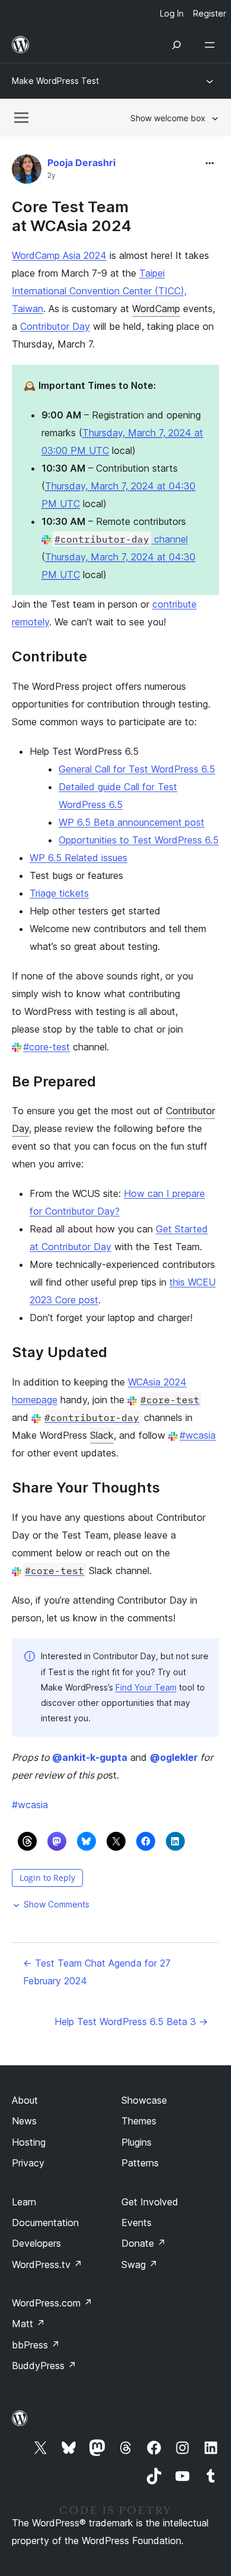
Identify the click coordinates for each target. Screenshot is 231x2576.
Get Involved (150, 2202)
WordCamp (156, 309)
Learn (24, 2202)
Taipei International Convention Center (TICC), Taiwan (99, 291)
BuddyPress (44, 2366)
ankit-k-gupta (90, 1757)
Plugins (137, 2142)
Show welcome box (168, 118)
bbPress (36, 2345)
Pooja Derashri (81, 163)
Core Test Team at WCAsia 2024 (72, 216)
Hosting (29, 2142)
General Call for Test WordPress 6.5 (137, 769)
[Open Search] (177, 45)
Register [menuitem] (210, 13)
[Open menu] (212, 45)
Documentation (45, 2223)
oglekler (174, 1757)
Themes (139, 2121)
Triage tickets (59, 893)
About (25, 2100)
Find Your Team (146, 1687)
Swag (139, 2264)
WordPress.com (52, 2303)
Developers (36, 2243)
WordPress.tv (47, 2264)
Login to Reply (47, 1878)
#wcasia (198, 1435)
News (24, 2121)
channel (121, 539)
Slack (102, 1435)
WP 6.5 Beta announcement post (131, 822)
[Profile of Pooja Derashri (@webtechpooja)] (27, 172)
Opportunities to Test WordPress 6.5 (139, 840)
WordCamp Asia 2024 (59, 255)
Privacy (28, 2163)
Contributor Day (55, 326)
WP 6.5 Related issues (78, 858)
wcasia (30, 1805)
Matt (28, 2324)
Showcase (144, 2100)
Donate (144, 2243)
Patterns (140, 2163)
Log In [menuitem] (172, 13)
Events (137, 2223)
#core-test (46, 1047)
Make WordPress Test (55, 81)
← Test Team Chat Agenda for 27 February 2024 (97, 1972)
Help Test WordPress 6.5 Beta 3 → (131, 2022)
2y (52, 176)
